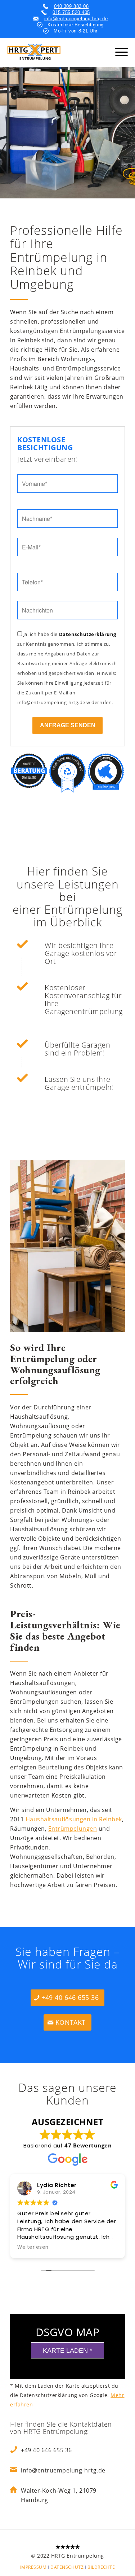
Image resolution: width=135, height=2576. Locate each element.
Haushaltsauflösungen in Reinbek (74, 1819)
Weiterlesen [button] (33, 2247)
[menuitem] (33, 2567)
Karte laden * (67, 2351)
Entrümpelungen (73, 1829)
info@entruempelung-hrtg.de (76, 19)
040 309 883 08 (71, 6)
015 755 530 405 (71, 12)
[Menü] (121, 52)
